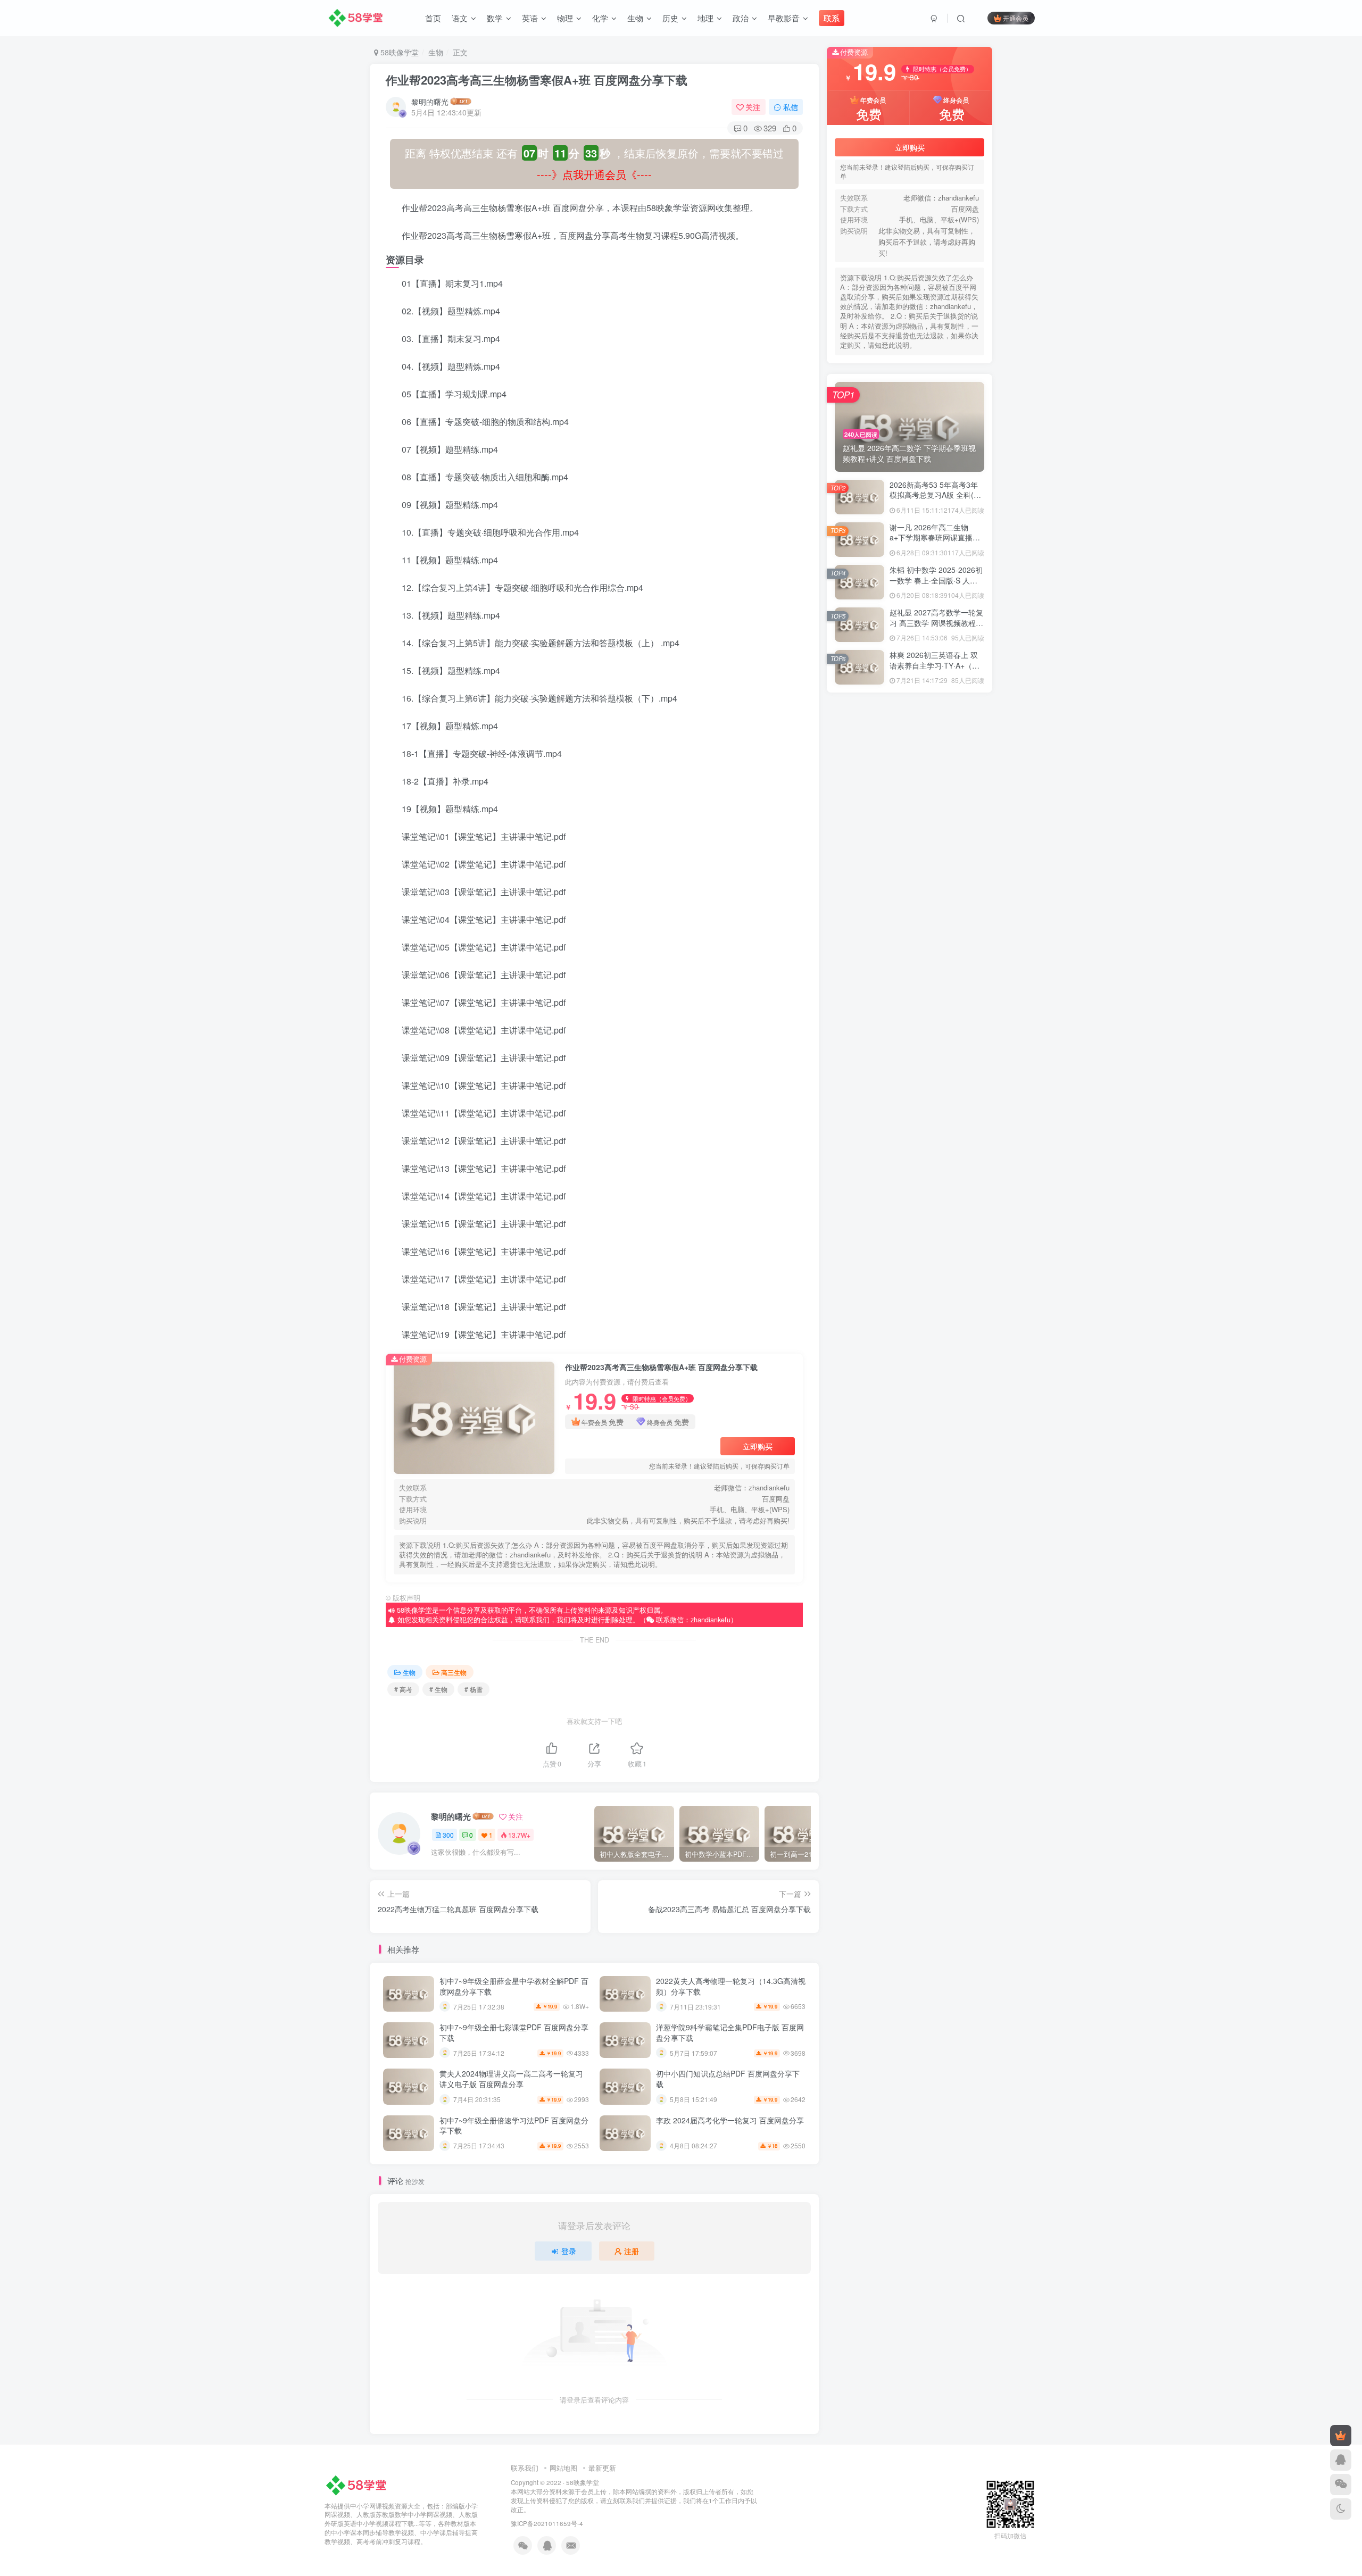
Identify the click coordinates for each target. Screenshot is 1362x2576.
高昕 (860, 1074)
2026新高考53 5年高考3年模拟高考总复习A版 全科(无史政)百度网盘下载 (935, 573)
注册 (632, 2251)
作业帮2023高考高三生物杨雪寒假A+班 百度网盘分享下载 (537, 80)
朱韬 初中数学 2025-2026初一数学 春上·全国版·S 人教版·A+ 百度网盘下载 (936, 658)
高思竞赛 (909, 1089)
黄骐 (909, 846)
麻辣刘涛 (860, 892)
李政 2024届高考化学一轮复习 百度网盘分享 (730, 2120)
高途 (959, 937)
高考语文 (860, 952)
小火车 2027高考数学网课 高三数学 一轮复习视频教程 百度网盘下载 (959, 1204)
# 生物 (438, 1689)
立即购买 (758, 1446)
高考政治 (909, 998)
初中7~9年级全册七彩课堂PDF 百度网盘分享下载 (514, 2032)
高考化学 (860, 1043)
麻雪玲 (958, 876)
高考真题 (959, 968)
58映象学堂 (583, 2482)
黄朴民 (859, 861)
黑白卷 (859, 846)
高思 (959, 1089)
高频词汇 (860, 937)
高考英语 (909, 968)
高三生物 (454, 1672)
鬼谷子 (958, 922)
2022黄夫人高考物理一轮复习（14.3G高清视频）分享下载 (731, 1986)
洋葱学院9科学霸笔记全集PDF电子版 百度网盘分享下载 (730, 2032)
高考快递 (959, 1013)
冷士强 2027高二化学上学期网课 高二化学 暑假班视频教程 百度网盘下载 (967, 1285)
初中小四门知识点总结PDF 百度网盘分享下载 (728, 2079)
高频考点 (909, 937)
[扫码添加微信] (1341, 2485)
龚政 (959, 816)
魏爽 (959, 907)
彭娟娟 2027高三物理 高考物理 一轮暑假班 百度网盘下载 (941, 1183)
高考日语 (959, 983)
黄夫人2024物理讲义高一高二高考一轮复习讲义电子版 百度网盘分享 (511, 2079)
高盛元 (958, 1059)
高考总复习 (909, 1013)
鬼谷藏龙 (909, 922)
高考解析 (860, 968)
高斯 (959, 1074)
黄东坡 (909, 876)
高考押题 (860, 1013)
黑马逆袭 (959, 831)
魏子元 (859, 922)
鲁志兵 (859, 907)
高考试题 (909, 952)
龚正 (860, 816)
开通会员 (1016, 18)
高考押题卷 (958, 998)
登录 (569, 2251)
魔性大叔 (909, 907)
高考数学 (860, 998)
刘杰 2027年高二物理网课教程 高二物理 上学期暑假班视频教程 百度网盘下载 (974, 1265)
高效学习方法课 (861, 1089)
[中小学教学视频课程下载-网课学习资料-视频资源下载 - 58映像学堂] (358, 2484)
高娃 (909, 1104)
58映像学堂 (398, 52)
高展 (860, 1104)
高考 (860, 1059)
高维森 (909, 1059)
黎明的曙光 (430, 102)
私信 (791, 107)
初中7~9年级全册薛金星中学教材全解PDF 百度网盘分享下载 (514, 1986)
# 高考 (403, 1689)
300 (448, 1835)
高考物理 (909, 983)
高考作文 (959, 1043)
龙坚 (860, 831)
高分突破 (959, 1104)
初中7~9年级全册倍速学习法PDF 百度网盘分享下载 (514, 2125)
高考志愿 (860, 1028)
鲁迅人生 (959, 892)
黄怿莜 (909, 861)
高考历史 (959, 1028)
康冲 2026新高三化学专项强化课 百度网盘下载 (924, 1245)
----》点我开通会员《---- (594, 174)
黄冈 (860, 876)
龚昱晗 (909, 816)
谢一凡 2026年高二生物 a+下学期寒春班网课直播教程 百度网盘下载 (935, 615)
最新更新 (602, 2468)
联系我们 (525, 2468)
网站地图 (563, 2468)
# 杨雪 (474, 1689)
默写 (909, 831)
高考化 (909, 1043)
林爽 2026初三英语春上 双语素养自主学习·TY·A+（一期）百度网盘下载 (935, 743)
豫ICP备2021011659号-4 (547, 2523)
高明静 (909, 1074)
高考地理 (909, 1028)
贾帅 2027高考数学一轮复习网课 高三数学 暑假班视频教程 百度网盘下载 (967, 1224)
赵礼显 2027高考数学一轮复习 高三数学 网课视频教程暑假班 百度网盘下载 (936, 700)
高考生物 (860, 983)
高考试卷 (959, 952)
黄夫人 (958, 861)
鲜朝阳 (909, 892)
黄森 (959, 846)
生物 (436, 52)
